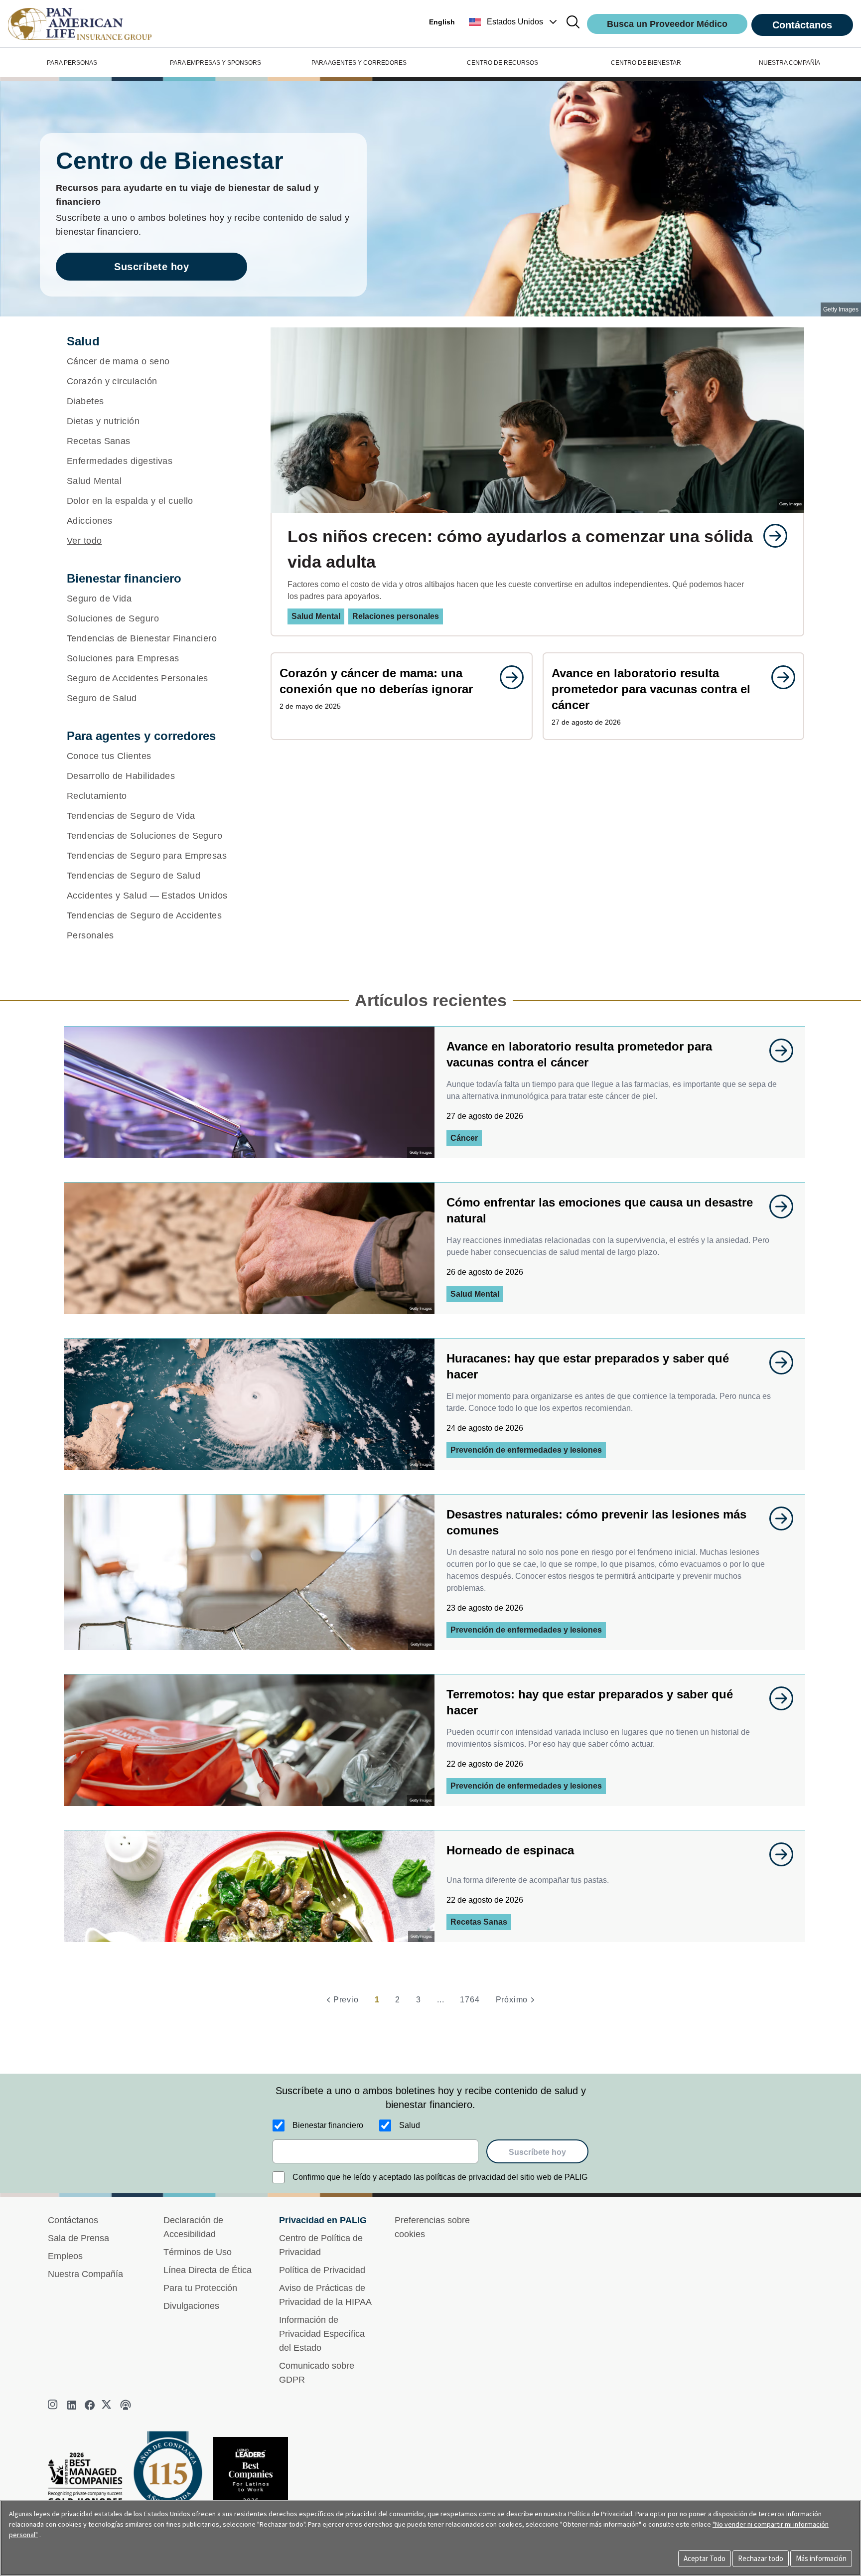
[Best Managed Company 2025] (89, 2481)
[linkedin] (72, 2405)
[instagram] (54, 2405)
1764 (470, 2000)
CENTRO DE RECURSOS (502, 63)
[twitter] (108, 2405)
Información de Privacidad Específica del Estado (322, 2334)
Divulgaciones (191, 2306)
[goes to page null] (770, 536)
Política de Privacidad (322, 2270)
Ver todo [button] (84, 541)
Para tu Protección (200, 2288)
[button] (514, 22)
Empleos (65, 2256)
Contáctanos (802, 25)
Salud (410, 2125)
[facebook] (90, 2405)
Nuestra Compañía (85, 2274)
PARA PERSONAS (72, 63)
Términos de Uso (198, 2252)
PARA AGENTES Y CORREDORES (359, 63)
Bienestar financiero (328, 2125)
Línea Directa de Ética (208, 2270)
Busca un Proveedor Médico (667, 24)
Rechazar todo (761, 2558)
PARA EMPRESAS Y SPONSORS (215, 63)
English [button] (442, 22)
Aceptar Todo (705, 2558)
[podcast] (126, 2405)
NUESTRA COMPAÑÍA (789, 63)
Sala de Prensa (78, 2238)
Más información (821, 2558)
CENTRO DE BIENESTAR (646, 63)
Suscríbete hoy (151, 267)
